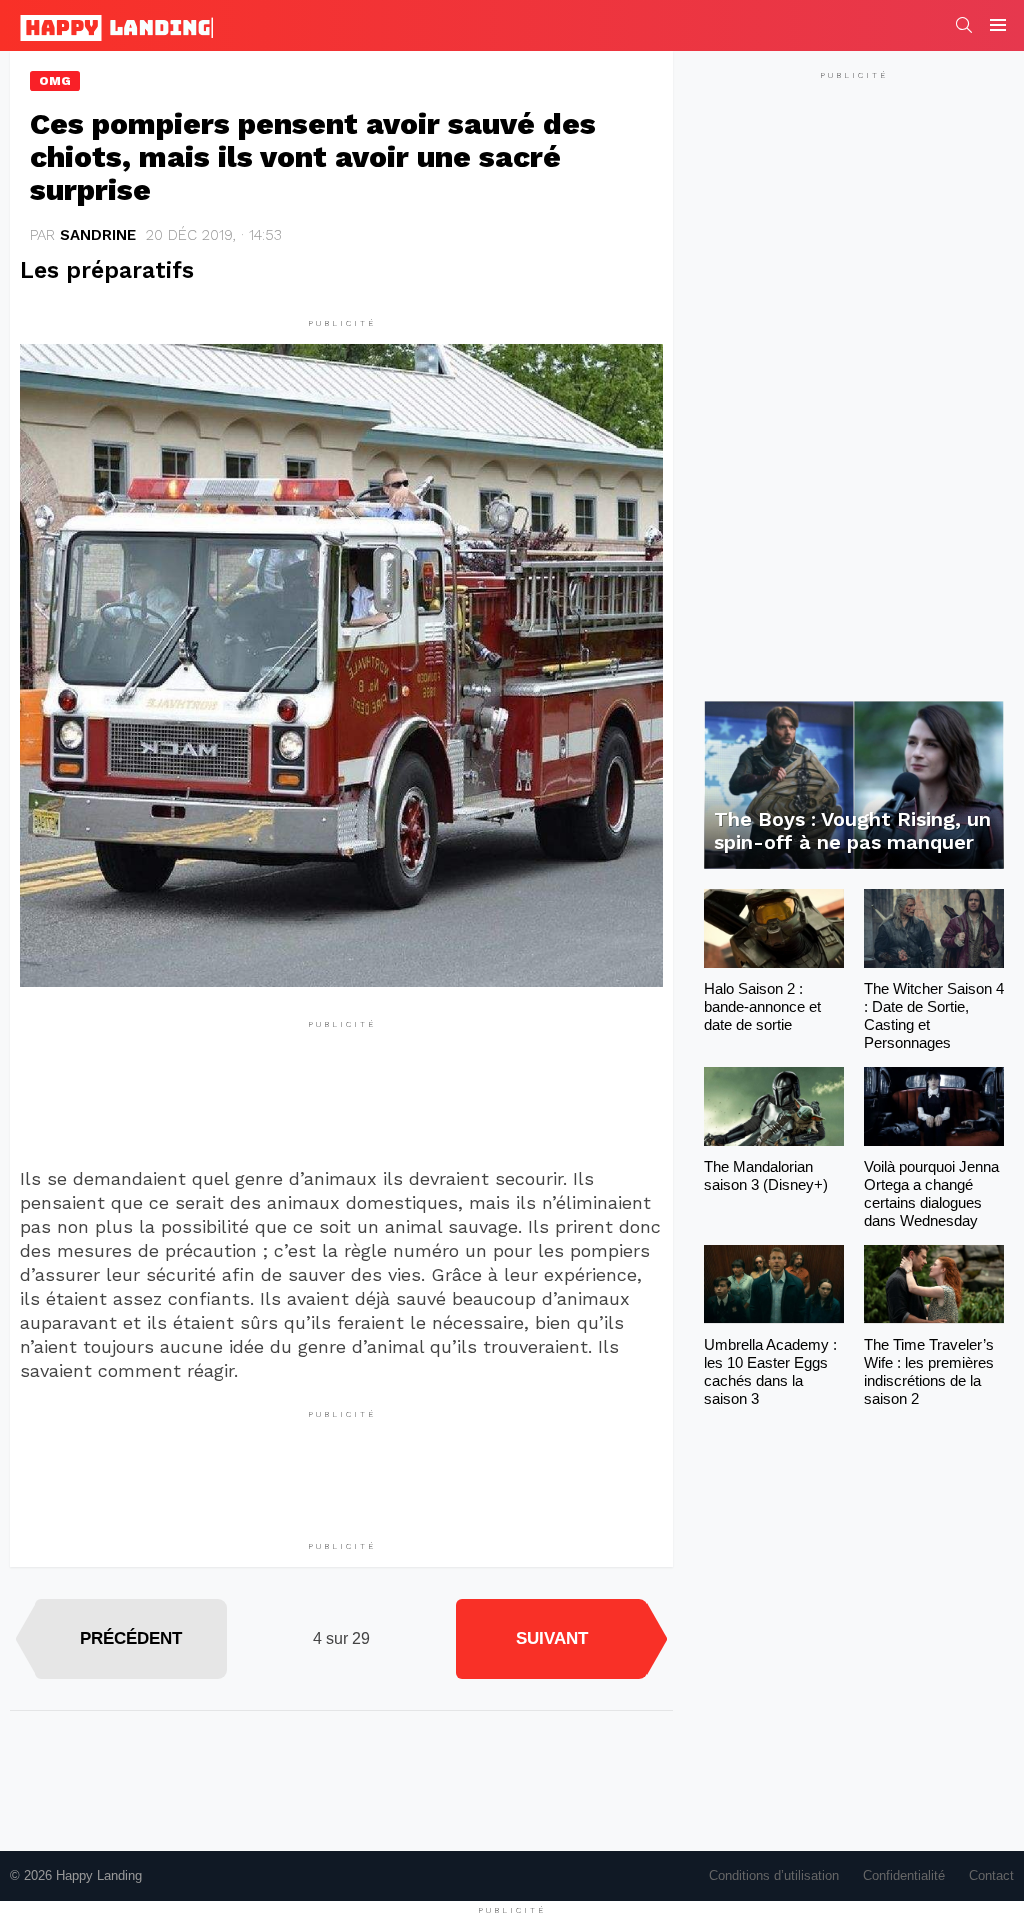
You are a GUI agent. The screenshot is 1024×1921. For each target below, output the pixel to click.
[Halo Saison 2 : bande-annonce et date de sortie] (774, 928)
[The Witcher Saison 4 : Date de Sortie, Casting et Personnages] (934, 928)
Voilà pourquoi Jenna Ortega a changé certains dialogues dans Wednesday (931, 1193)
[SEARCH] (964, 25)
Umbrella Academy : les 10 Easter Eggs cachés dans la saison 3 (770, 1371)
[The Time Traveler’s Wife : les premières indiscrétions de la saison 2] (934, 1284)
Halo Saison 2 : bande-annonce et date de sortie (762, 1006)
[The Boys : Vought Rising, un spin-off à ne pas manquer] (854, 785)
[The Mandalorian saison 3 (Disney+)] (774, 1106)
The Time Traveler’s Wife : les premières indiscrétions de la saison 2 (929, 1371)
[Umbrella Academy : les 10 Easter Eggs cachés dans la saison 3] (774, 1284)
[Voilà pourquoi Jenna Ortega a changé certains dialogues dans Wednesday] (934, 1106)
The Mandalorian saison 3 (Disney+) (766, 1175)
